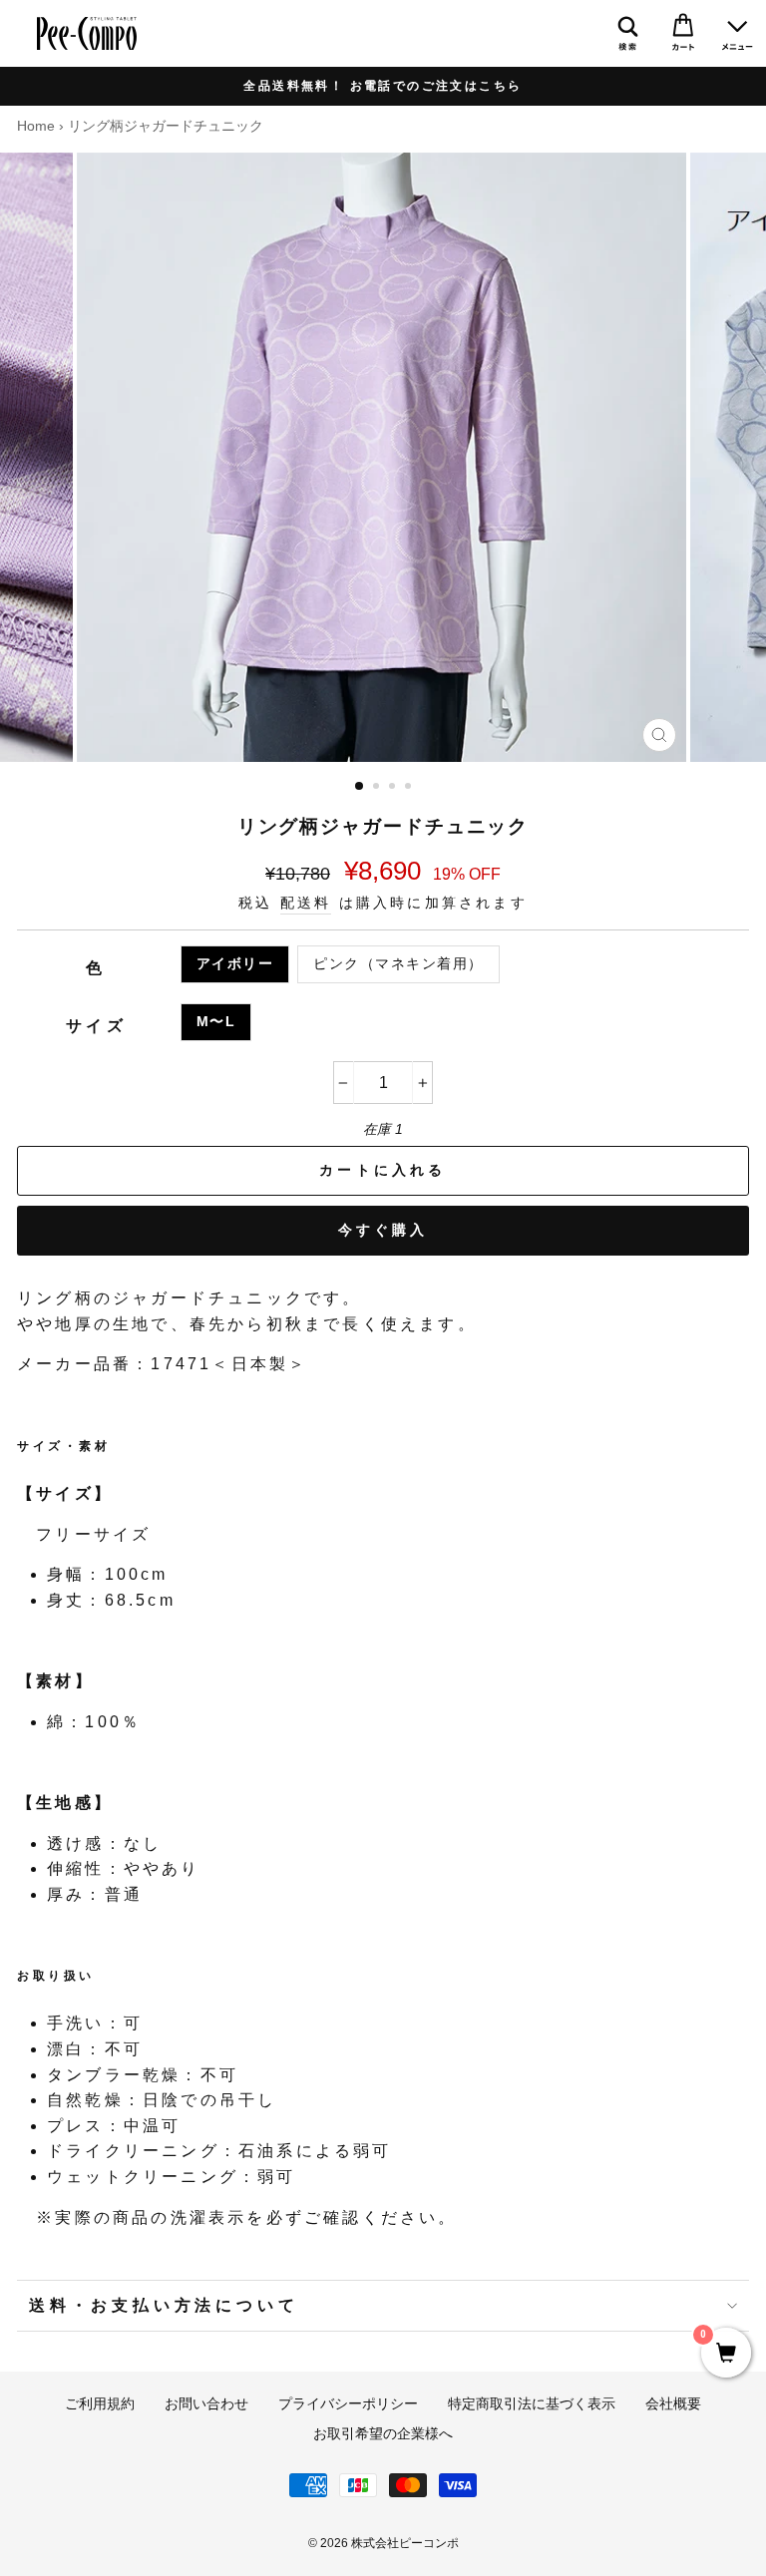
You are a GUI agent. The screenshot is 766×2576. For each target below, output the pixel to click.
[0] (726, 2355)
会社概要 (673, 2404)
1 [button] (360, 787)
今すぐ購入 (383, 1230)
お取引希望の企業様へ (383, 2434)
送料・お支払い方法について (164, 2305)
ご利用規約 (100, 2404)
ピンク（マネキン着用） (398, 964)
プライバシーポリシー (348, 2404)
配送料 (306, 903)
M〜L (216, 1022)
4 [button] (410, 788)
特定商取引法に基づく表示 (532, 2404)
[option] (383, 86)
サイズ (97, 1026)
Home (36, 126)
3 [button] (394, 788)
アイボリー (235, 964)
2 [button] (378, 788)
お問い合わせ (206, 2404)
